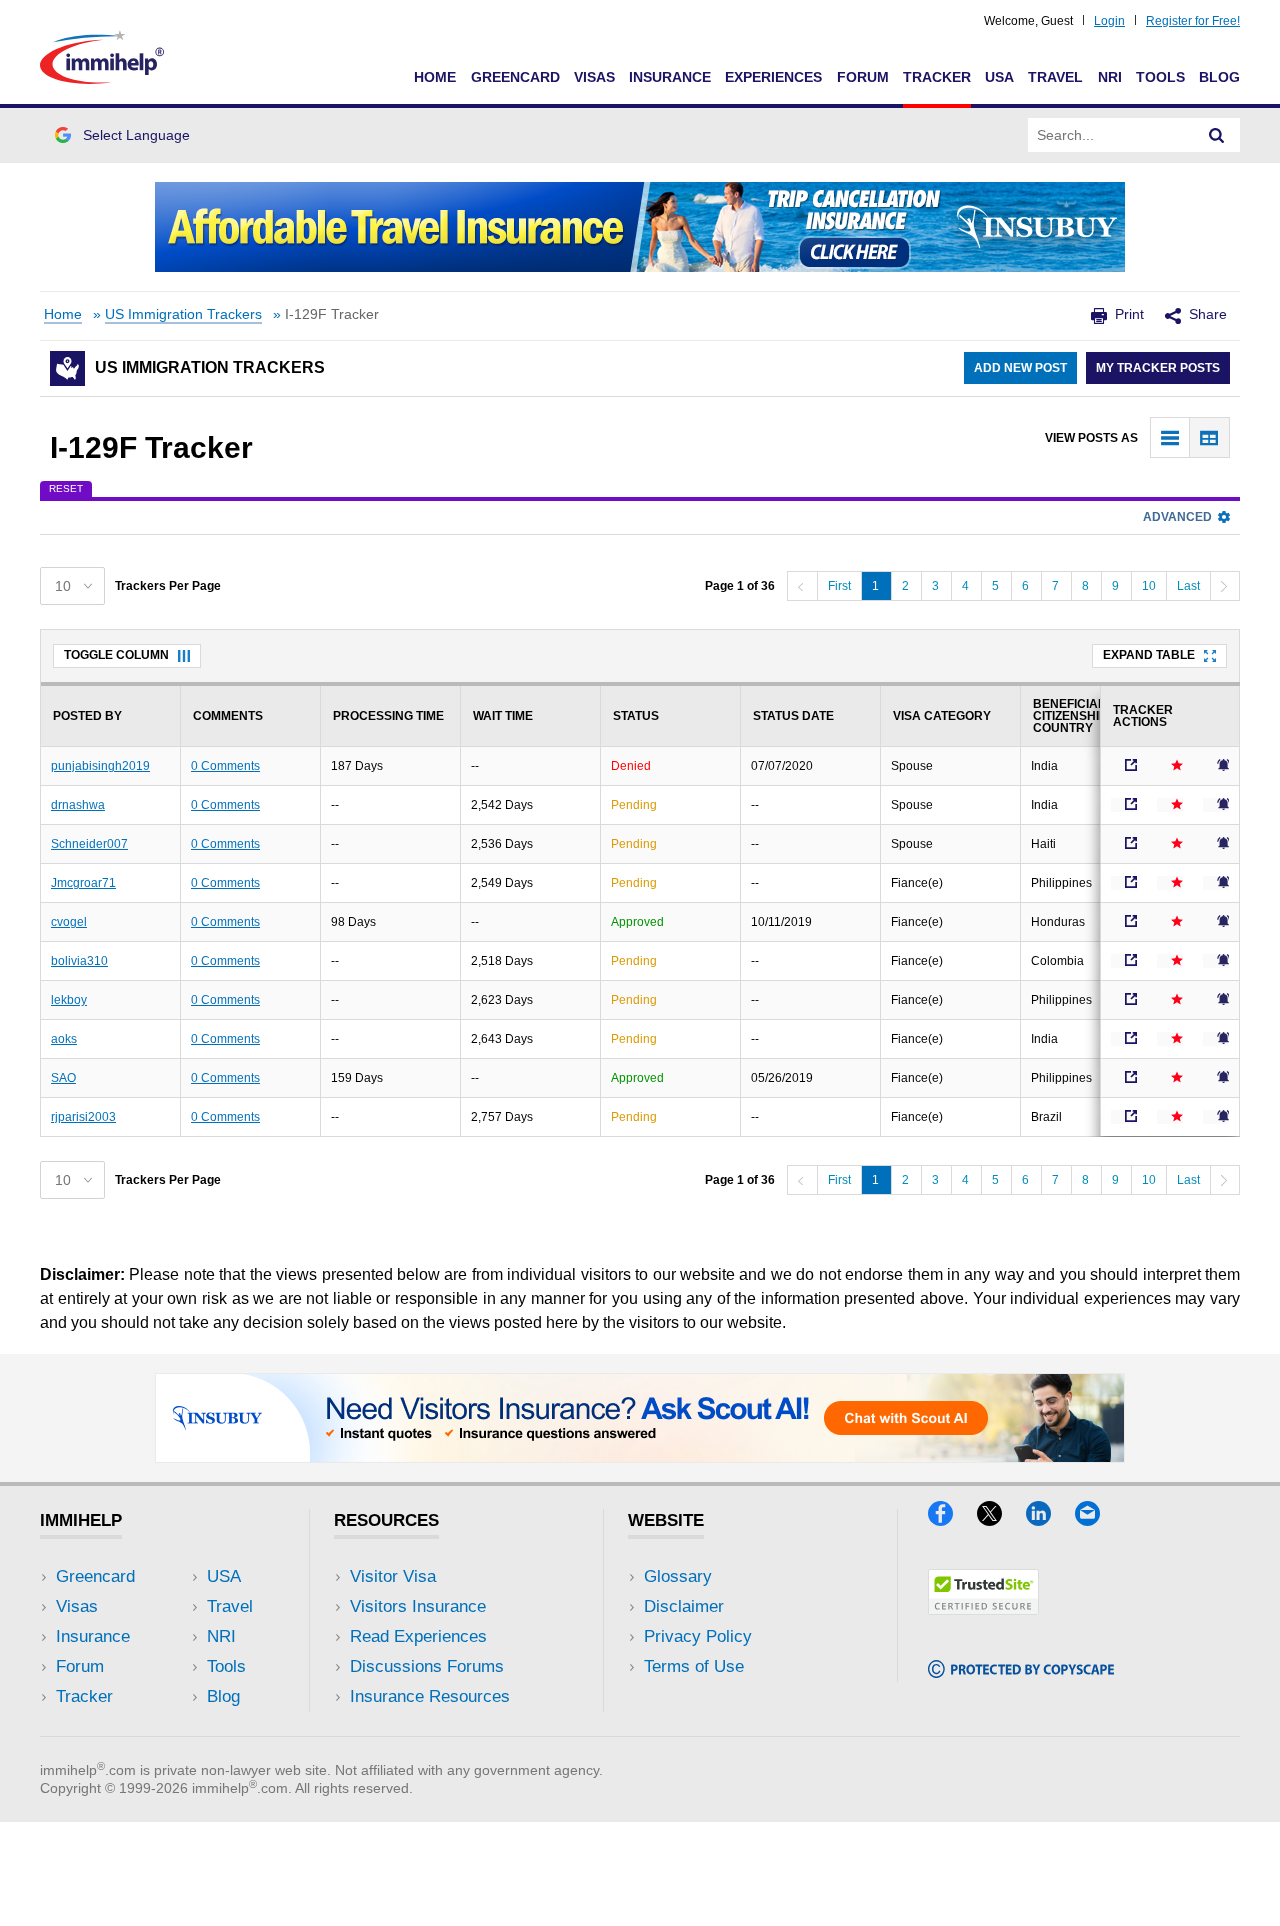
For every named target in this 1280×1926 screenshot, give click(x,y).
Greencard (515, 77)
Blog (1219, 77)
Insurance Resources (430, 1696)
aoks (64, 1039)
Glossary (678, 1576)
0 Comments (225, 766)
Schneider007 (89, 844)
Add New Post (1020, 368)
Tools (1160, 77)
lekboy (69, 1000)
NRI (1110, 77)
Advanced (1177, 517)
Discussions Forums (427, 1666)
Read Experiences (418, 1636)
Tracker (937, 77)
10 (1149, 586)
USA (999, 77)
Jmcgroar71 (83, 883)
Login (1109, 21)
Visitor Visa (393, 1576)
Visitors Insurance (418, 1606)
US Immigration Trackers (183, 314)
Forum (863, 77)
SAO (63, 1078)
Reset (66, 488)
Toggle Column (116, 655)
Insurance (670, 77)
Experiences (773, 77)
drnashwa (78, 805)
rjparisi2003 (83, 1117)
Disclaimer (684, 1606)
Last (1188, 586)
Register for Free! (1193, 21)
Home (435, 77)
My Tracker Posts (1158, 368)
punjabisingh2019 (100, 766)
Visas (594, 77)
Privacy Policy (698, 1636)
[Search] (1217, 135)
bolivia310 (79, 961)
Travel (1055, 77)
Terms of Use (694, 1666)
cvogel (69, 922)
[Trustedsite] (983, 1608)
